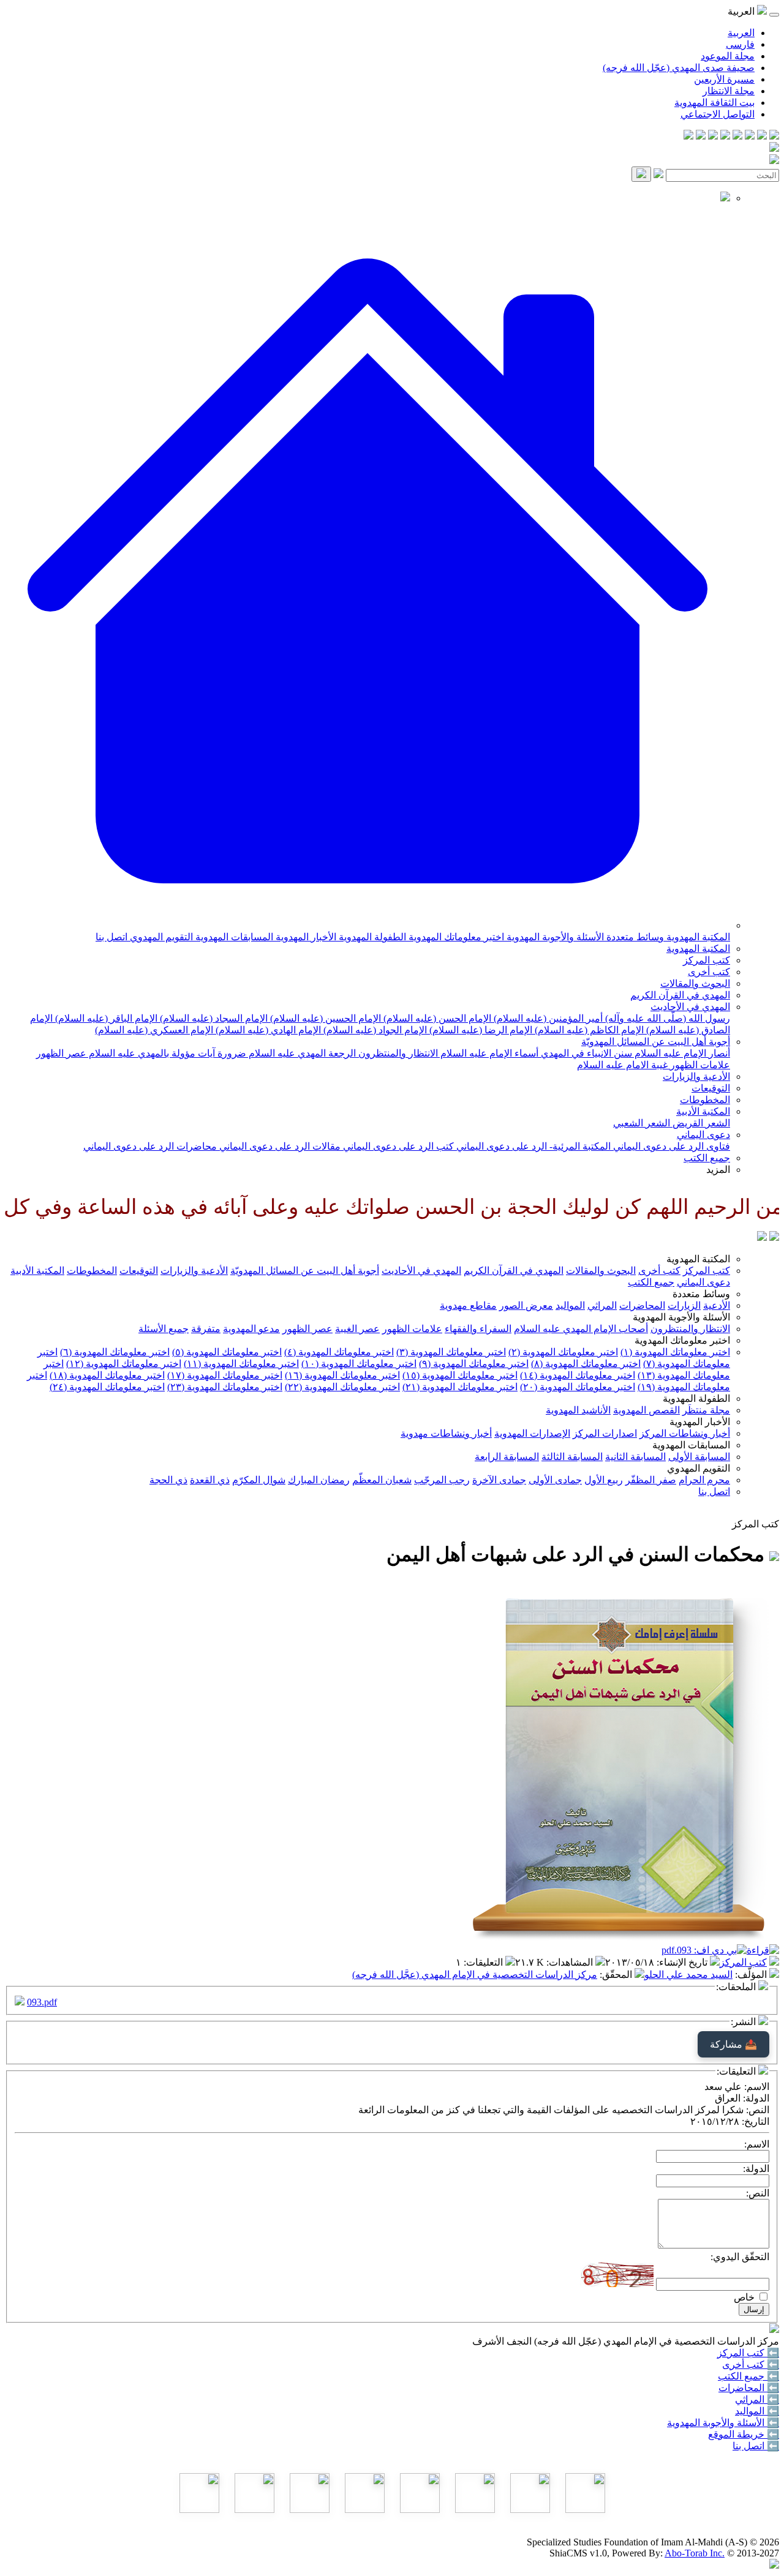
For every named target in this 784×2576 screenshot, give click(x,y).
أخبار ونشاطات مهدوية (446, 1433)
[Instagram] (737, 136)
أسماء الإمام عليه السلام (488, 1053)
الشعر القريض (700, 1123)
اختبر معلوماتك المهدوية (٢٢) (342, 1387)
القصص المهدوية (646, 1410)
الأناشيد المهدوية (578, 1410)
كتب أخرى (709, 972)
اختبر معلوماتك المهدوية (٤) (339, 1352)
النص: (758, 2193)
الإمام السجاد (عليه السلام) (213, 1018)
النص (759, 2110)
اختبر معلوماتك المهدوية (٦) (115, 1352)
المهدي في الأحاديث (690, 1007)
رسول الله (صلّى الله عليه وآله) (666, 1018)
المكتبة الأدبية (703, 1111)
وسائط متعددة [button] (701, 1294)
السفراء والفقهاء (478, 1329)
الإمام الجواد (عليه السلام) (374, 1030)
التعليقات (484, 1962)
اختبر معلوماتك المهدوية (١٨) (107, 1375)
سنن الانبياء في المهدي (585, 1053)
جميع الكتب (707, 1158)
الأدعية (717, 1305)
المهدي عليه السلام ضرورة (270, 1053)
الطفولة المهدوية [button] (696, 1398)
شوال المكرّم (259, 1480)
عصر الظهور (61, 1053)
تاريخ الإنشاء (683, 1962)
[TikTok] (701, 136)
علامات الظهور (699, 1065)
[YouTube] (725, 136)
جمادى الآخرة (499, 1480)
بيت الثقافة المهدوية (714, 103)
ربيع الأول (604, 1480)
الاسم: (757, 2144)
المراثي (602, 1305)
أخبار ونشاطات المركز (685, 1433)
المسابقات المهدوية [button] (691, 1445)
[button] (367, 925)
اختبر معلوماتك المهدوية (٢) (563, 1352)
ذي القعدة (210, 1480)
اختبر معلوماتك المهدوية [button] (682, 1340)
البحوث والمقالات (695, 983)
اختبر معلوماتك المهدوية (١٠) (359, 1364)
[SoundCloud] (713, 136)
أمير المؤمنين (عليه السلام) (547, 1018)
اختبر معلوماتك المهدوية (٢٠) (578, 1387)
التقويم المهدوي (160, 937)
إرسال (754, 2309)
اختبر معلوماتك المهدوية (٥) (227, 1352)
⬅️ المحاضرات (749, 2388)
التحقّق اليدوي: (740, 2257)
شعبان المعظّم (382, 1480)
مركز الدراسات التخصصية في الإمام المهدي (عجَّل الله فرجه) (475, 1975)
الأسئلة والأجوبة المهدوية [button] (681, 1317)
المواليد (570, 1305)
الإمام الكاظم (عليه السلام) (588, 1030)
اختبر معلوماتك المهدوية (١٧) (225, 1375)
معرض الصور (526, 1305)
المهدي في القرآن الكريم (680, 995)
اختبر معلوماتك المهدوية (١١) (241, 1364)
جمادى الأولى (555, 1480)
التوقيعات (711, 1088)
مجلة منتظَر (706, 1410)
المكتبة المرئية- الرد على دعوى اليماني (532, 1146)
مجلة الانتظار (729, 91)
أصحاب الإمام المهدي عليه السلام (581, 1329)
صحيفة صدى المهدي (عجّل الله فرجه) (679, 68)
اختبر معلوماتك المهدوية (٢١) (460, 1387)
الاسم (758, 2087)
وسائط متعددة (634, 937)
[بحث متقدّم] (658, 175)
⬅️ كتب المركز (748, 2353)
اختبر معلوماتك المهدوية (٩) (474, 1364)
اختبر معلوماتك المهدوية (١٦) (342, 1375)
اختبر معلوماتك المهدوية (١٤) (578, 1375)
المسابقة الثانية (635, 1457)
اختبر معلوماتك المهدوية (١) (675, 1352)
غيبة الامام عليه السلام (622, 1065)
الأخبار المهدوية (305, 937)
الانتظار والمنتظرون (397, 1053)
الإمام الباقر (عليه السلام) (105, 1018)
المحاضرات (642, 1305)
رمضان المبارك (319, 1480)
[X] (750, 136)
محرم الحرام (704, 1480)
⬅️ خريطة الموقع (744, 2434)
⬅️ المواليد (757, 2411)
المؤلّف (752, 1975)
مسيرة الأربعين (724, 79)
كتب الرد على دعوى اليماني (397, 1146)
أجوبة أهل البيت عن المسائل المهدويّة (656, 1042)
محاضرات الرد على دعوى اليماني (150, 1146)
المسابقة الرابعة (507, 1457)
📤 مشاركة (733, 2044)
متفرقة (206, 1329)
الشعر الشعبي (642, 1123)
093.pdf (42, 2002)
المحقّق (617, 1975)
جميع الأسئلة (164, 1329)
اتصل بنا (111, 937)
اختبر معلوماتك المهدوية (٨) (586, 1364)
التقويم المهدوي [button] (699, 1468)
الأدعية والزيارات (696, 1076)
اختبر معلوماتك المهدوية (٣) (451, 1352)
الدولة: (756, 2169)
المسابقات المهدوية (233, 937)
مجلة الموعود (728, 56)
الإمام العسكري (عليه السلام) (154, 1030)
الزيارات (684, 1305)
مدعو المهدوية (251, 1329)
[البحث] (641, 174)
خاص (744, 2297)
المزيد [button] (718, 1170)
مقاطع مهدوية (468, 1305)
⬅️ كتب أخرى (751, 2364)
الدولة (757, 2098)
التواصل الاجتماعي (718, 114)
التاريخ (757, 2121)
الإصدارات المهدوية (532, 1433)
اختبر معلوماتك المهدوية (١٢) (124, 1364)
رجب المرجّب (442, 1480)
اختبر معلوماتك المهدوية (455, 937)
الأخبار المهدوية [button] (700, 1422)
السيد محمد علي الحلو (688, 1975)
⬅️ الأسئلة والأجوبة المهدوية (723, 2423)
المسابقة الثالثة (572, 1457)
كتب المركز (707, 960)
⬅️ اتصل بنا (756, 2446)
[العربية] (762, 1237)
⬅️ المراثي (757, 2399)
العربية (741, 33)
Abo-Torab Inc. (695, 2553)
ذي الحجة (168, 1480)
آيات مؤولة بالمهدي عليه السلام (151, 1053)
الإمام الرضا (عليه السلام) (480, 1030)
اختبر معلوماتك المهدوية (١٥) (460, 1375)
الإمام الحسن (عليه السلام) (436, 1018)
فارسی (740, 44)
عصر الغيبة (357, 1329)
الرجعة (341, 1053)
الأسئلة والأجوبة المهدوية (554, 937)
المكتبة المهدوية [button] (698, 1259)
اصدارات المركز (605, 1433)
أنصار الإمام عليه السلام (681, 1053)
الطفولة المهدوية (371, 937)
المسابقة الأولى (699, 1457)
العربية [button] (742, 11)
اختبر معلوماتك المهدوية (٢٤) (107, 1387)
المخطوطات (705, 1100)
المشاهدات (571, 1962)
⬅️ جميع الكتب (748, 2376)
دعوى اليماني (703, 1135)
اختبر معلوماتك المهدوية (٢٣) (225, 1387)
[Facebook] (774, 136)
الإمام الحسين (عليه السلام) (324, 1018)
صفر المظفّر (651, 1480)
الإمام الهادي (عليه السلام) (267, 1030)
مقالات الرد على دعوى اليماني (279, 1146)
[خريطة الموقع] (688, 136)
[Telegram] (762, 136)
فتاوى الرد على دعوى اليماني (670, 1146)
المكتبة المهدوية (697, 937)
